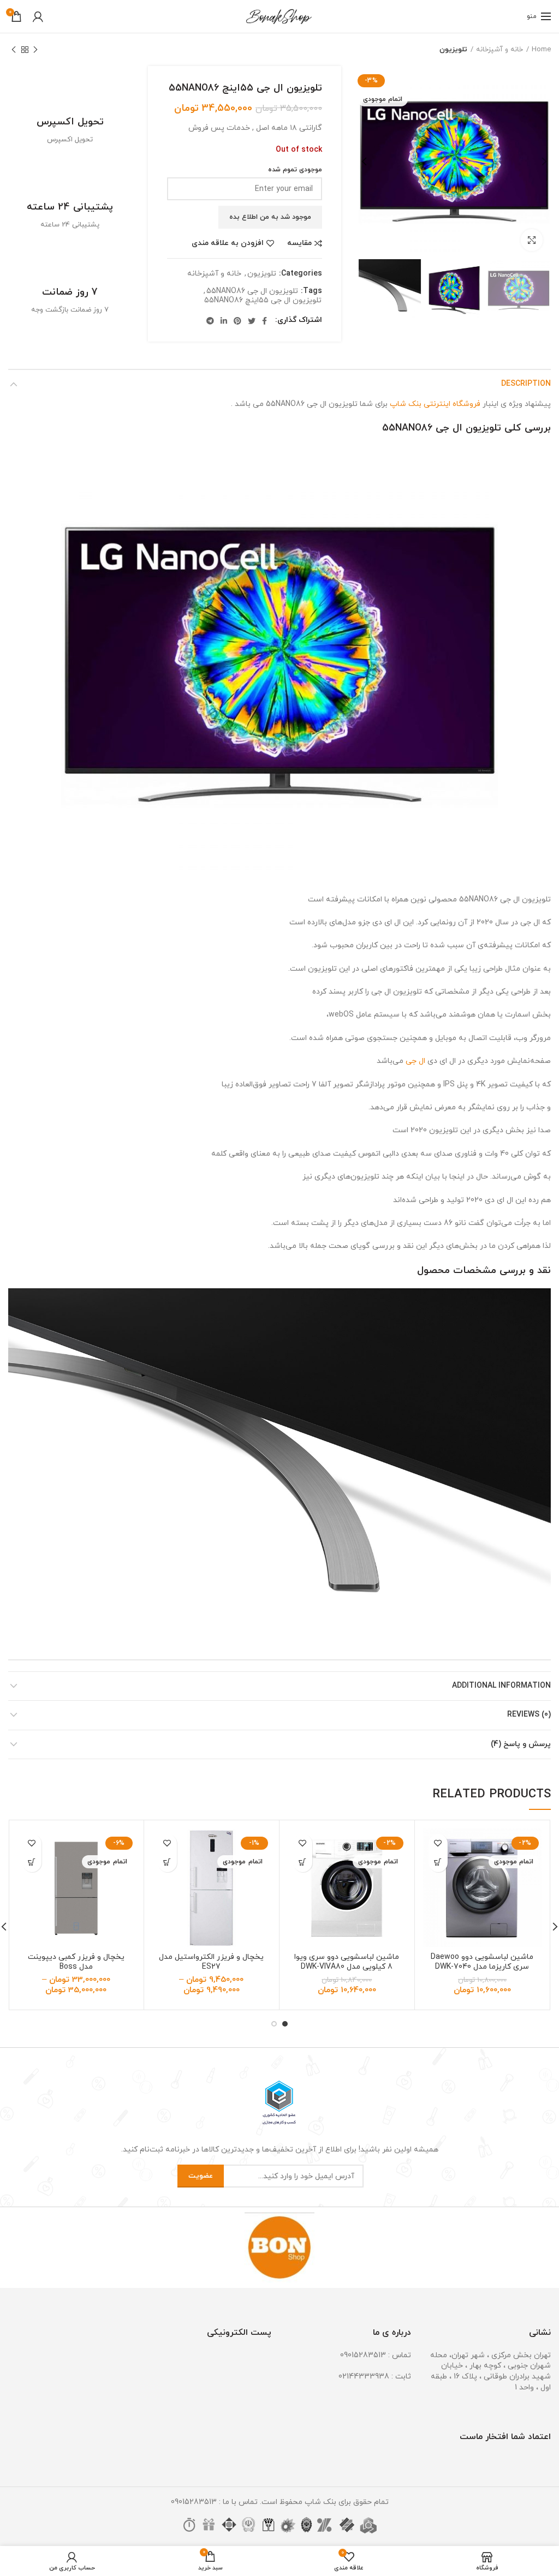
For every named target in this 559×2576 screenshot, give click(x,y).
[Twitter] (252, 321)
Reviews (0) (529, 1715)
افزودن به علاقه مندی (228, 243)
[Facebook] (264, 321)
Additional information (501, 1686)
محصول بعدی (14, 50)
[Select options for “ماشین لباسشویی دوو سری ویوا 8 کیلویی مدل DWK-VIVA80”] (303, 1863)
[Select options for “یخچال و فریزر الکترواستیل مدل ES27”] (167, 1863)
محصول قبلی (35, 50)
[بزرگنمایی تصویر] (532, 240)
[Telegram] (210, 321)
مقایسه (299, 243)
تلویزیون (453, 50)
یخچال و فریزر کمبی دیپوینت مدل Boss (76, 1962)
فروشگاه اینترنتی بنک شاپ (435, 404)
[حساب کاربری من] (38, 16)
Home (541, 50)
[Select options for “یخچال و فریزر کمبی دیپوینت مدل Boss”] (32, 1863)
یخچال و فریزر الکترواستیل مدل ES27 (211, 1962)
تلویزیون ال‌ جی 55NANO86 (252, 292)
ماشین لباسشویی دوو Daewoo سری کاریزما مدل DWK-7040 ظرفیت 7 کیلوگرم (482, 1967)
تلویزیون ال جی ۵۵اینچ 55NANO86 (263, 301)
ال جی (415, 1061)
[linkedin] (224, 321)
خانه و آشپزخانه (499, 50)
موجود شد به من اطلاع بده (270, 217)
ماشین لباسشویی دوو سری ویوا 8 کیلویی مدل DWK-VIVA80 (347, 1962)
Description (526, 384)
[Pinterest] (237, 321)
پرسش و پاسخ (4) (521, 1744)
